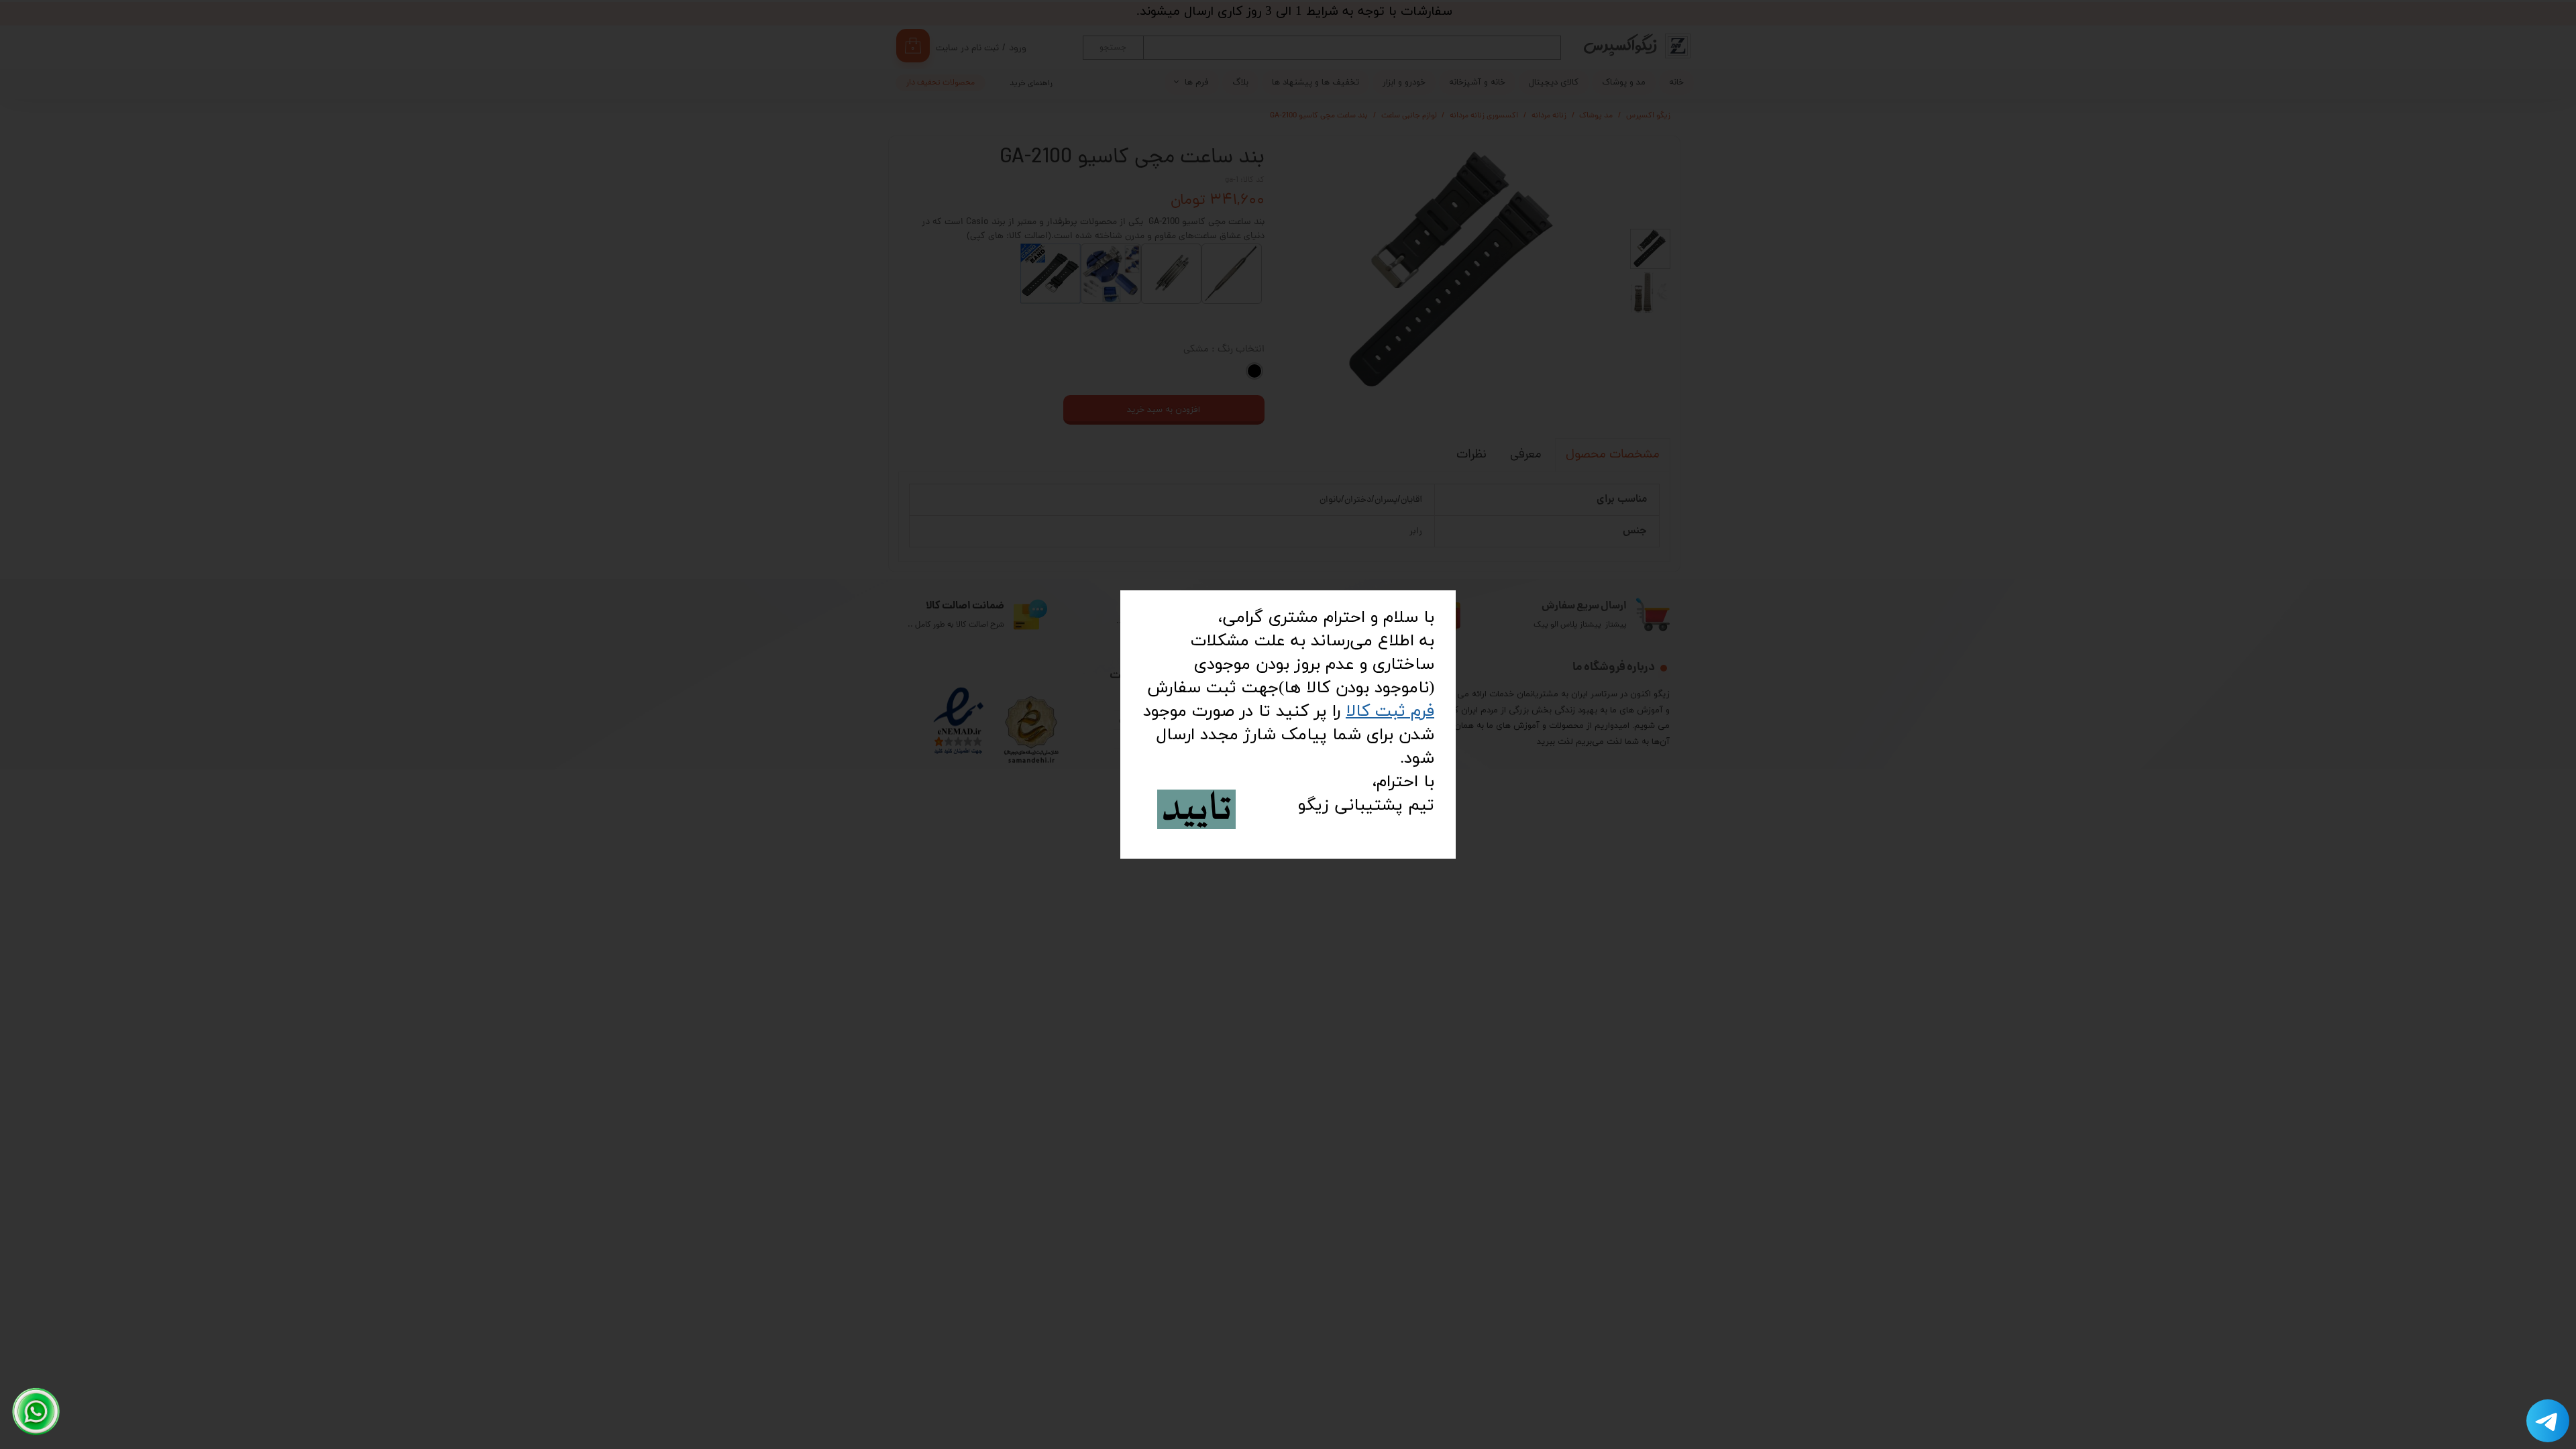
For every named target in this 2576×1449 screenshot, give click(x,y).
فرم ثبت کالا (1390, 711)
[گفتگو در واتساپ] (36, 1411)
